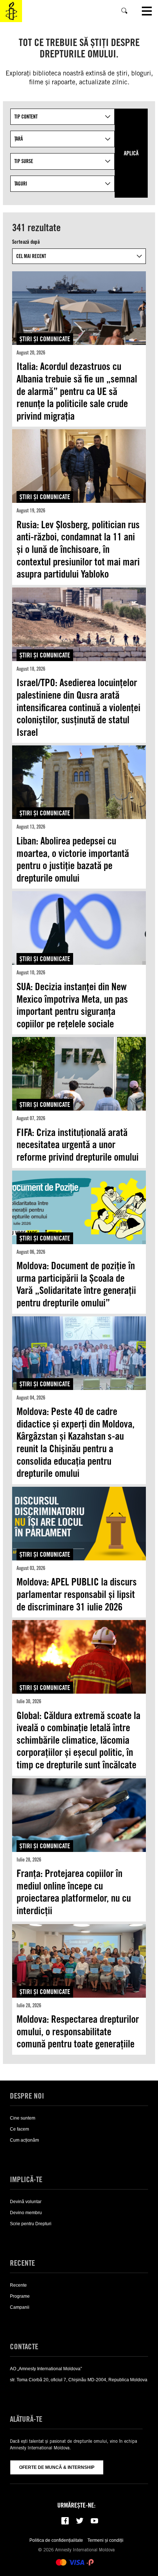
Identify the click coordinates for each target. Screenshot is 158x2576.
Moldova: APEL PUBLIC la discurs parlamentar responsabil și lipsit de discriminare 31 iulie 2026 (77, 1594)
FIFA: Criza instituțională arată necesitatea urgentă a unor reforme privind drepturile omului (78, 1145)
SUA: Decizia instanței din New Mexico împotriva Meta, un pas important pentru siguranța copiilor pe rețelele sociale (72, 1005)
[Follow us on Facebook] (65, 2521)
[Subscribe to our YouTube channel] (94, 2521)
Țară (19, 139)
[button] (21, 2155)
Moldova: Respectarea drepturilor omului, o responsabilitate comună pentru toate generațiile (78, 2031)
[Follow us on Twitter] (80, 2521)
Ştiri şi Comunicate (45, 339)
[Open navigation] (147, 11)
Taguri (21, 184)
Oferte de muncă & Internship (57, 2467)
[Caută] (125, 11)
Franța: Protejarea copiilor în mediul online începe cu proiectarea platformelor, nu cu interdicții (74, 1892)
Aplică (131, 153)
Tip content (26, 117)
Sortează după (26, 242)
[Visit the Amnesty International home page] (11, 11)
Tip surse (24, 161)
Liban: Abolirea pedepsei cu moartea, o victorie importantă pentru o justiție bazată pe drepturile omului (73, 859)
